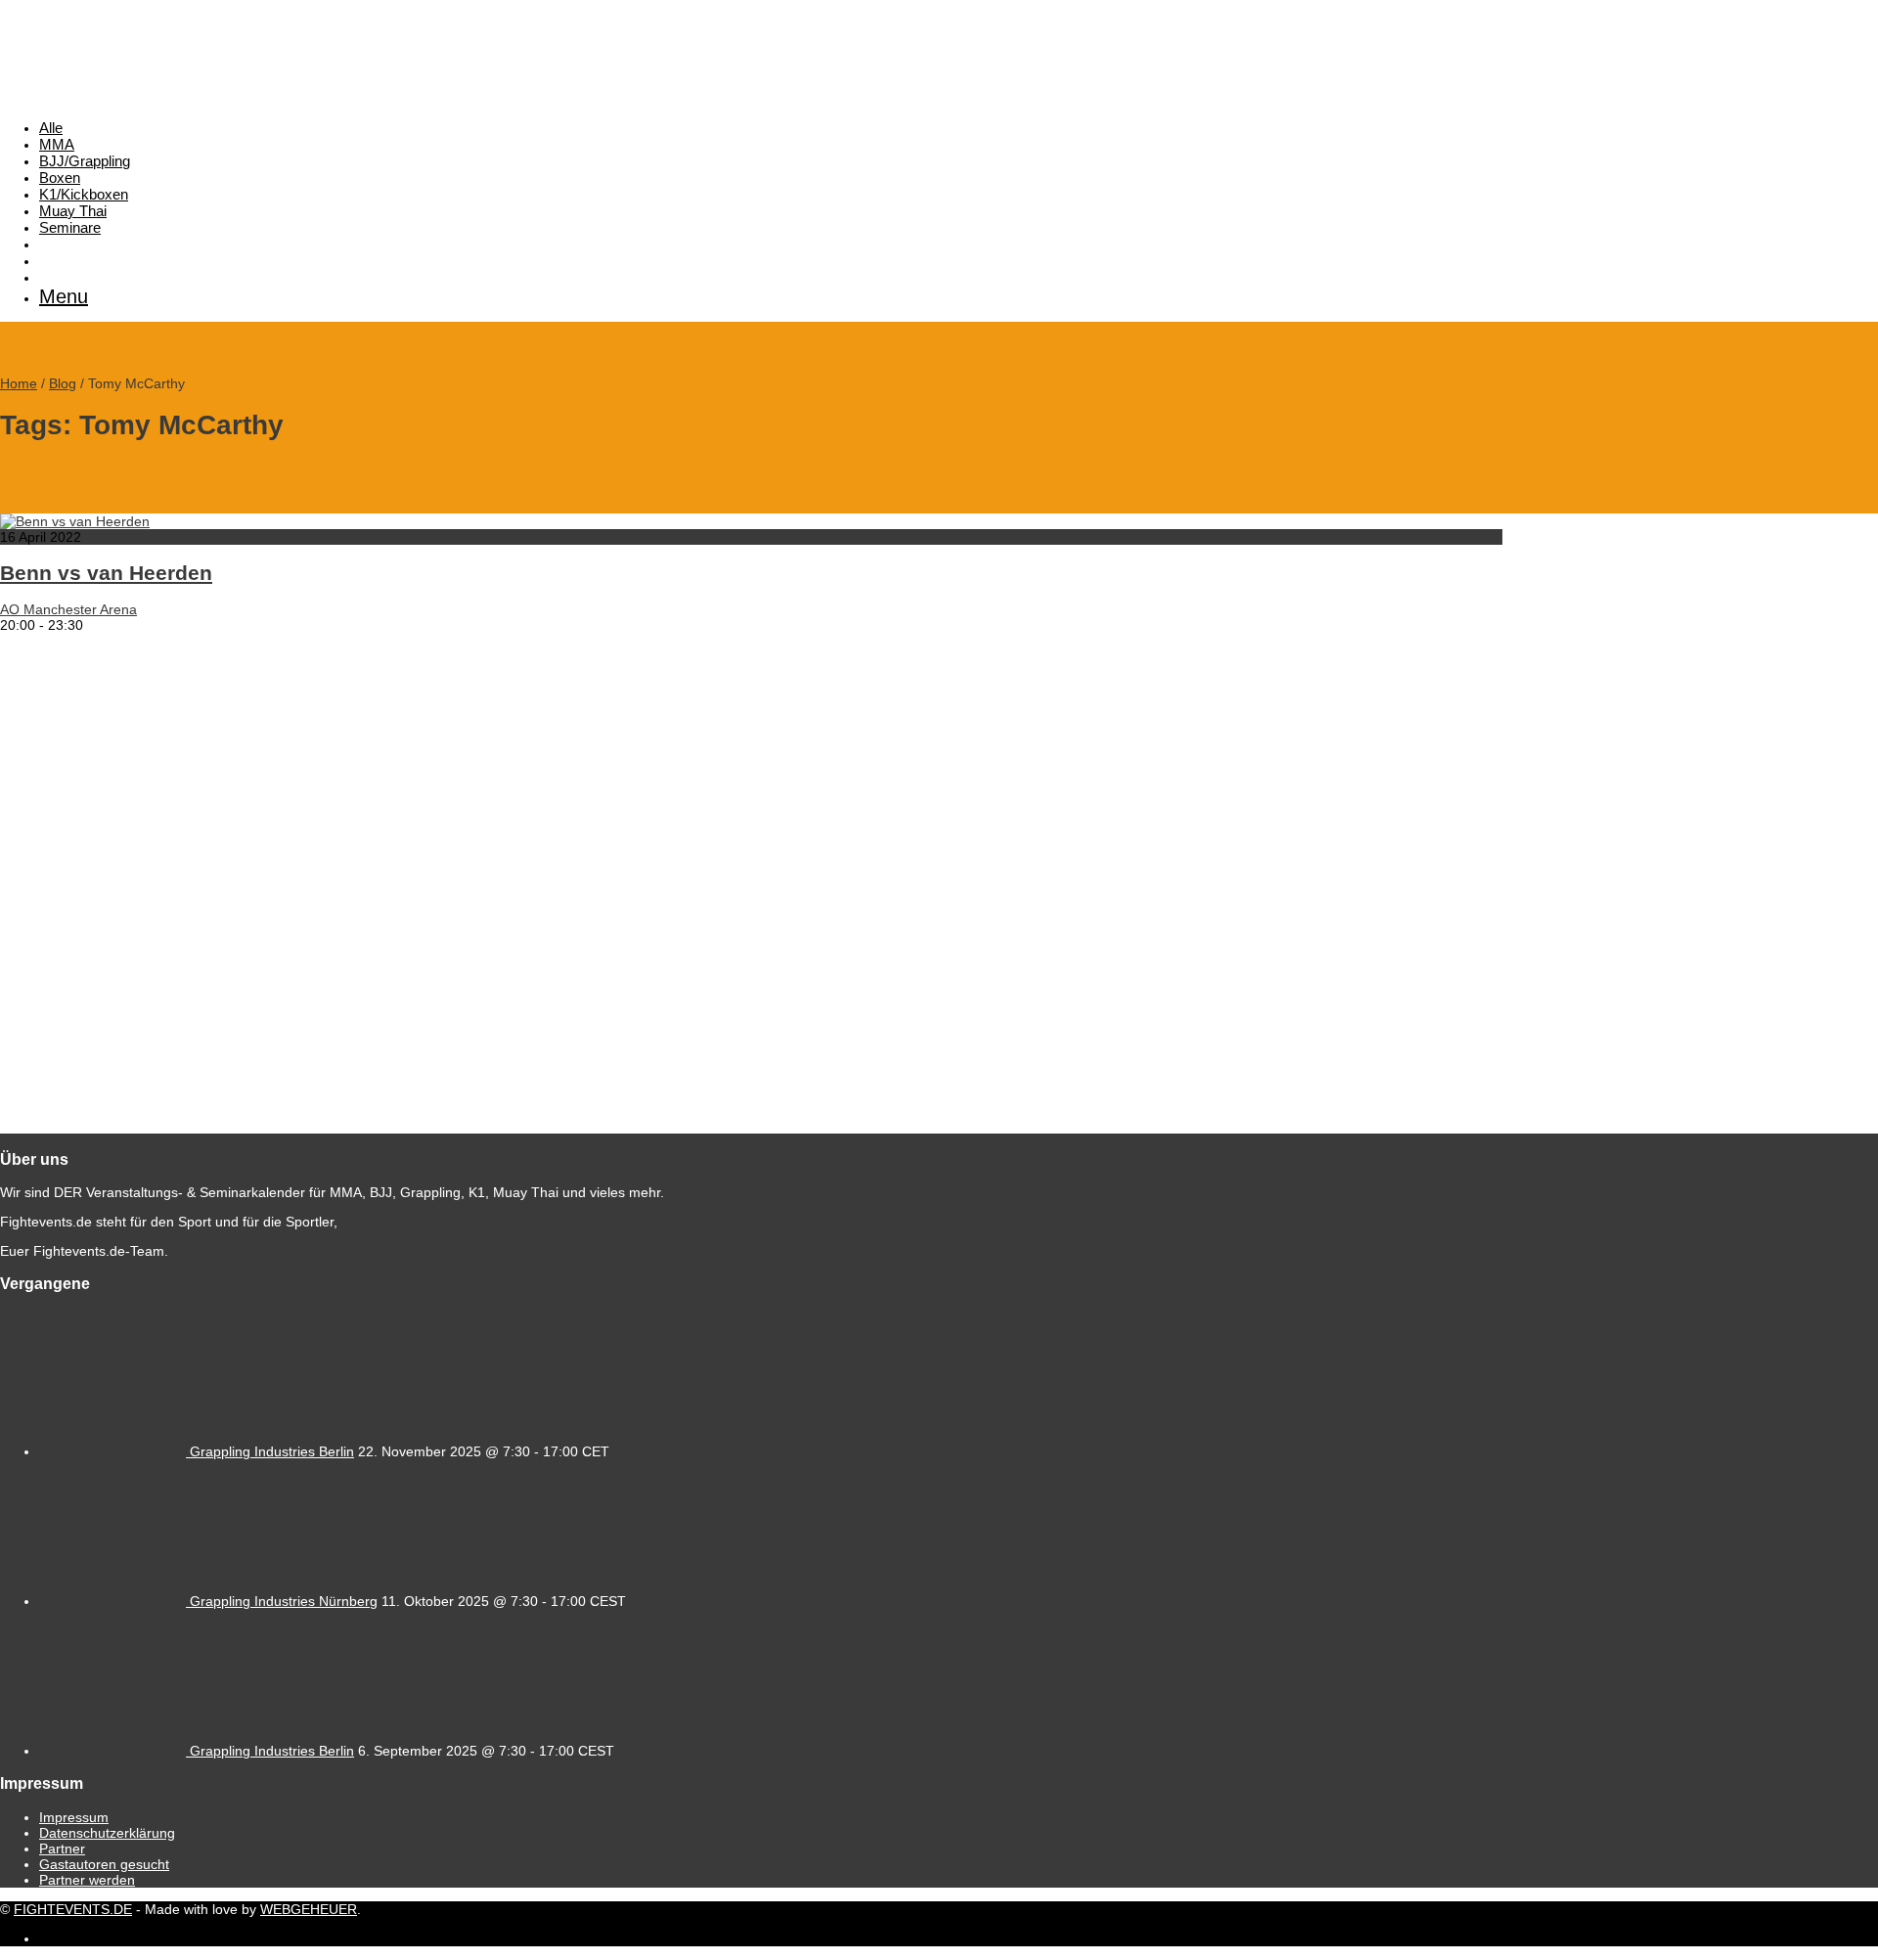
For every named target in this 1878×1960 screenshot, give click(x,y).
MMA (57, 144)
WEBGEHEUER (309, 1909)
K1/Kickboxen (84, 194)
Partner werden (87, 1880)
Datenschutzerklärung (107, 1833)
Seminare (70, 227)
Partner (62, 1849)
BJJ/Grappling (85, 161)
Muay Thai (73, 211)
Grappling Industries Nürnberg (284, 1601)
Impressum (74, 1817)
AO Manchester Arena (68, 609)
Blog (63, 383)
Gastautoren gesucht (104, 1864)
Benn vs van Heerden (106, 573)
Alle (51, 128)
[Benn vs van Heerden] (75, 521)
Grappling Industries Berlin (272, 1451)
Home (19, 383)
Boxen (60, 178)
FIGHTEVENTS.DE (73, 1909)
